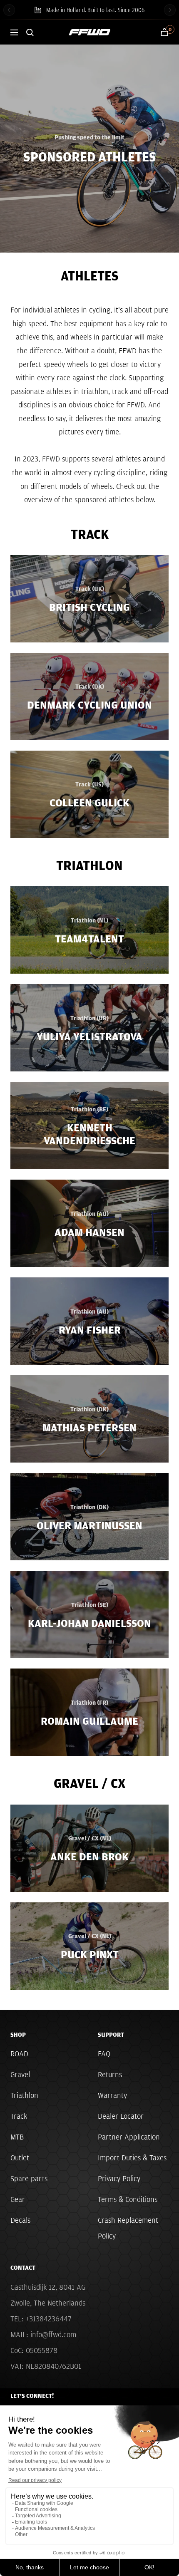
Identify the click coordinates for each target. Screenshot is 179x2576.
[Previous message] (9, 10)
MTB (17, 2137)
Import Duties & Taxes (132, 2158)
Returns (110, 2074)
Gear (18, 2199)
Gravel (20, 2074)
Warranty (112, 2095)
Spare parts (29, 2178)
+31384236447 (49, 2319)
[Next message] (170, 10)
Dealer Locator (121, 2116)
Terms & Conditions (128, 2199)
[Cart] (164, 32)
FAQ (104, 2054)
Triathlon (24, 2095)
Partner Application (129, 2137)
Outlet (20, 2158)
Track (19, 2116)
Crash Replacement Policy (128, 2228)
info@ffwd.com (53, 2334)
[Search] (30, 32)
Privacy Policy (119, 2178)
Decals (20, 2220)
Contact (23, 2268)
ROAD (19, 2054)
